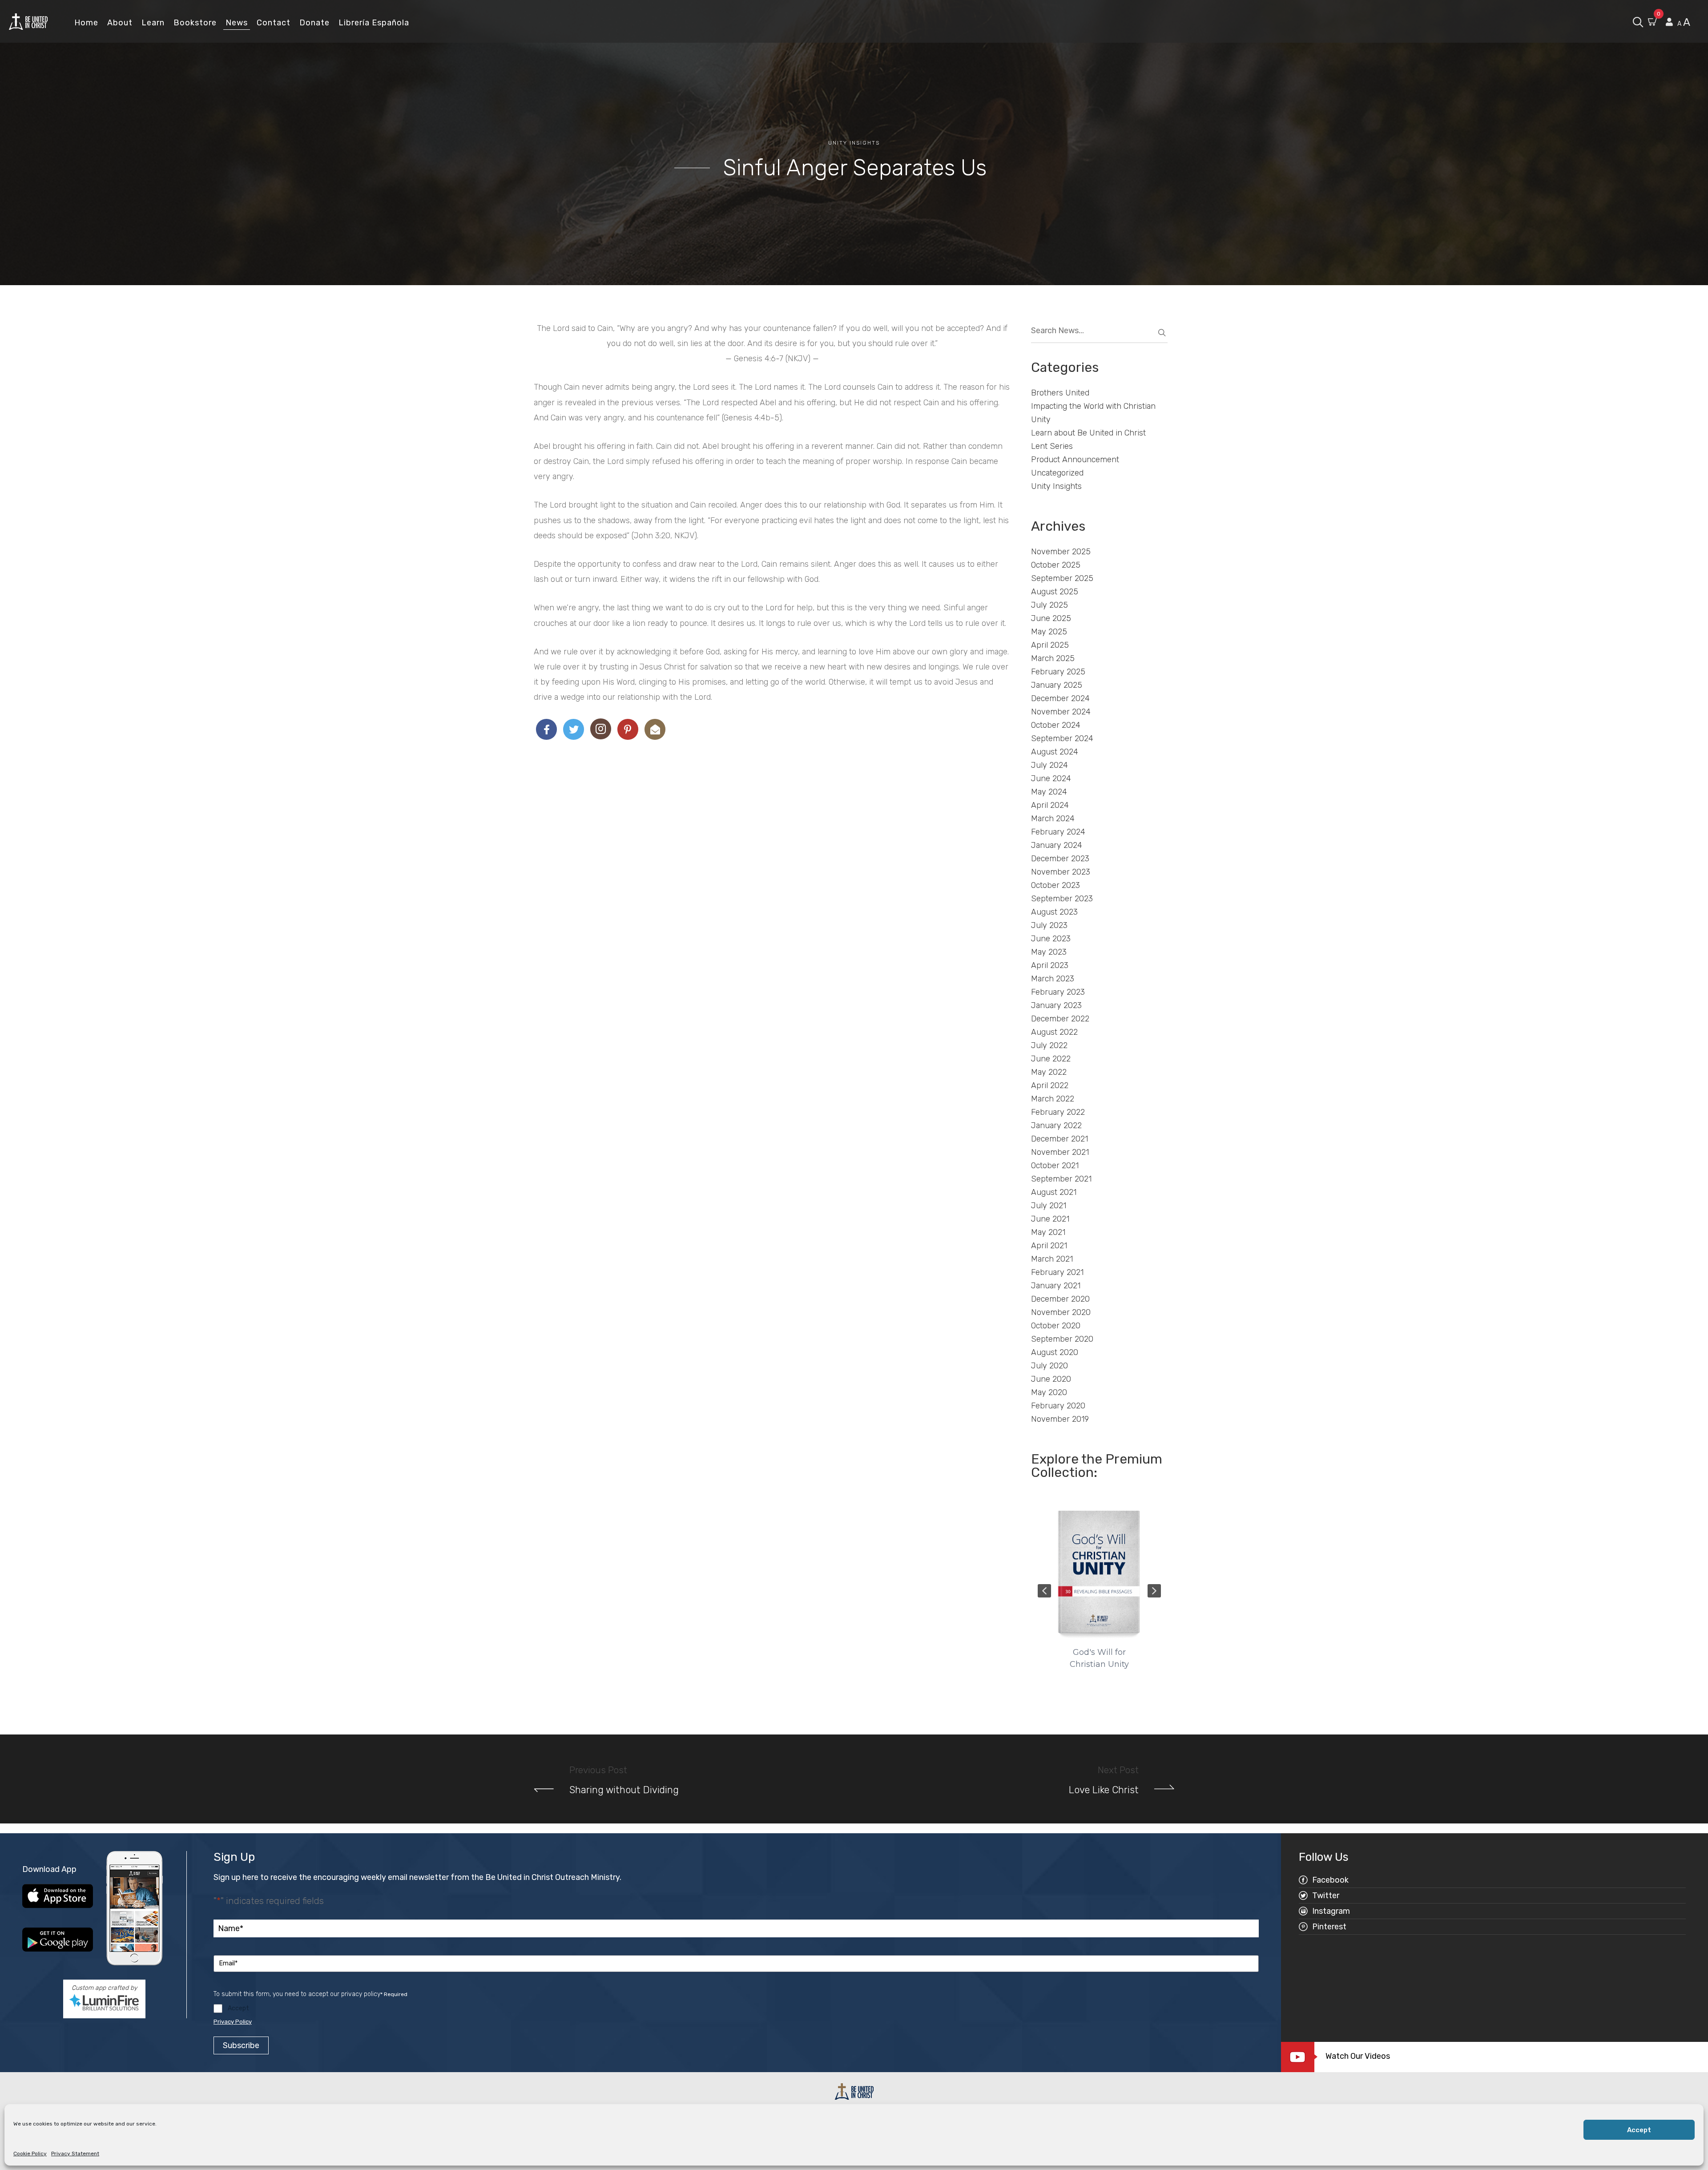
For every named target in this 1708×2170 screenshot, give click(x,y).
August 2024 (1055, 752)
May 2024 (1049, 792)
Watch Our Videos (1358, 2056)
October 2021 (1055, 1166)
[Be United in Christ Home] (28, 21)
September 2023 (1062, 899)
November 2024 (1061, 712)
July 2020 (1049, 1366)
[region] (1100, 1591)
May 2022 (1049, 1072)
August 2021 (1054, 1192)
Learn (153, 23)
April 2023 (1050, 965)
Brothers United (1060, 393)
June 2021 (1050, 1219)
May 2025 (1049, 632)
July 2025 (1049, 605)
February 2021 (1057, 1272)
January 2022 (1056, 1125)
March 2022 (1053, 1099)
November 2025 (1061, 552)
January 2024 (1057, 845)
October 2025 (1056, 565)
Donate (314, 23)
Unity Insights (854, 143)
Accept (1639, 2130)
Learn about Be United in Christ (1088, 433)
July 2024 (1049, 765)
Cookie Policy (30, 2154)
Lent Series (1052, 446)
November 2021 (1060, 1152)
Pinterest (1329, 1927)
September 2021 (1061, 1179)
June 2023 (1051, 939)
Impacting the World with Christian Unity (1093, 413)
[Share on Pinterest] (628, 729)
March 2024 (1053, 819)
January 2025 (1057, 685)
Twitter (1326, 1896)
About (120, 23)
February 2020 (1058, 1406)
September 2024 (1062, 738)
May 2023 (1049, 952)
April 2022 (1050, 1085)
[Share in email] (655, 729)
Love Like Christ (1104, 1790)
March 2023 (1053, 979)
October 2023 (1055, 885)
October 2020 (1056, 1326)
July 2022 (1049, 1045)
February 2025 (1058, 672)
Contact (274, 23)
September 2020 (1062, 1339)
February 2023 (1058, 992)
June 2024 (1051, 778)
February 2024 (1058, 832)
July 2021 (1049, 1206)
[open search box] (1638, 21)
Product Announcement (1075, 460)
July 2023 (1049, 925)
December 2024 (1060, 698)
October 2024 (1056, 725)
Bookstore (195, 23)
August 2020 (1055, 1352)
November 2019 (1060, 1419)
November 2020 (1061, 1312)
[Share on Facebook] (546, 729)
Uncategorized (1057, 473)
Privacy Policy (233, 2022)
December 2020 (1060, 1299)
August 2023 (1054, 912)
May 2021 (1048, 1232)
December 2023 (1060, 859)
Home (86, 23)
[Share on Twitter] (574, 729)
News (237, 23)
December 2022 (1060, 1019)
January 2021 (1056, 1286)
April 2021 (1049, 1246)
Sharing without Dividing (624, 1790)
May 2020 (1049, 1392)
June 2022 (1051, 1059)
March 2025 (1053, 658)
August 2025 (1055, 592)
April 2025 (1050, 645)
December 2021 (1059, 1139)
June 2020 (1051, 1379)
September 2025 (1062, 578)
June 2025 (1051, 618)
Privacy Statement (75, 2154)
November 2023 (1061, 872)
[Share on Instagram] (601, 729)
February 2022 (1058, 1112)
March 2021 (1052, 1259)
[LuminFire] (104, 2002)
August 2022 (1054, 1032)
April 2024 (1050, 805)
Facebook (1330, 1880)
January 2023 (1056, 1005)
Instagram (1331, 1911)
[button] (1044, 1591)
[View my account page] (1669, 22)
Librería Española (374, 23)
